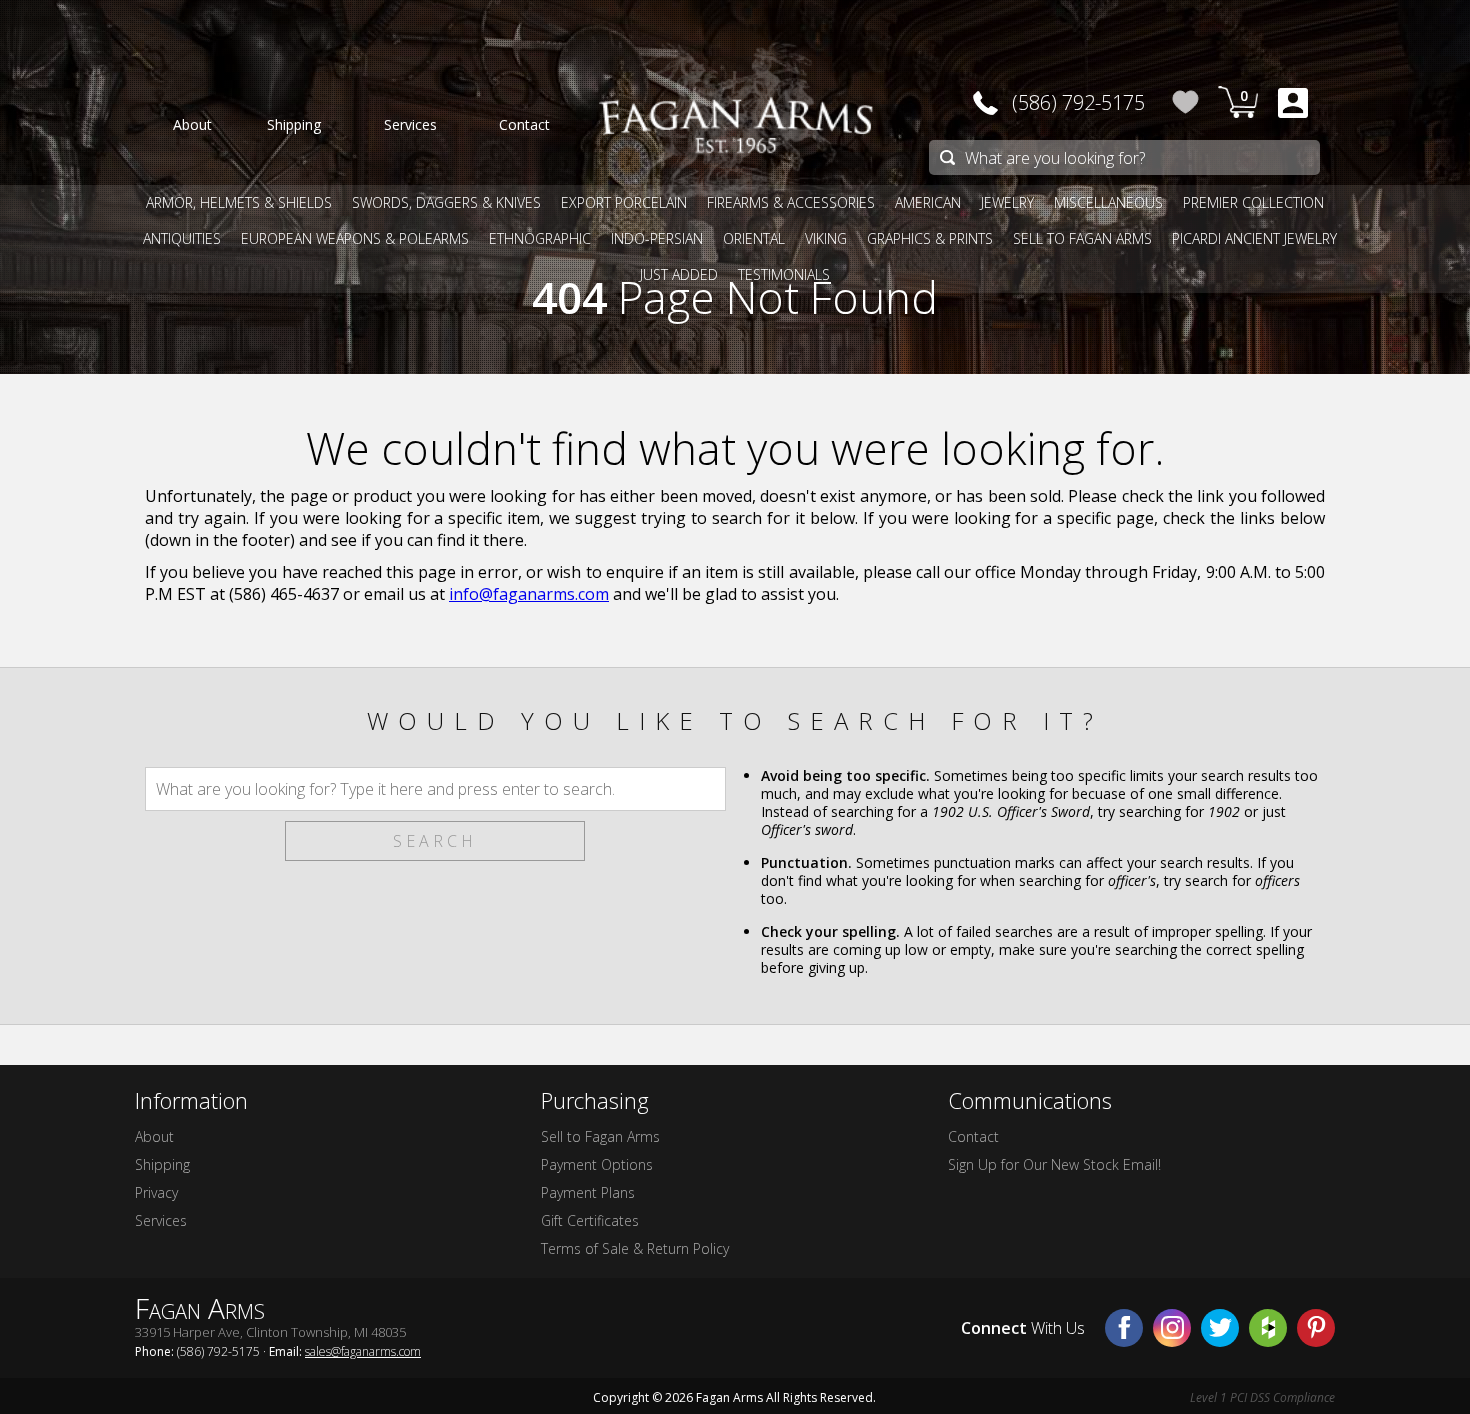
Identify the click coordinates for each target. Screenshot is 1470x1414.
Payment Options (597, 1164)
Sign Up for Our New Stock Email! (1054, 1164)
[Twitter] (1220, 1328)
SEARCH (435, 841)
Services (161, 1220)
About (154, 1136)
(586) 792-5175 (1078, 102)
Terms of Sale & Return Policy (635, 1248)
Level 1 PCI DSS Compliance (1262, 1397)
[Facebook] (1124, 1328)
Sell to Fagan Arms (600, 1136)
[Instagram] (1172, 1328)
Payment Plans (588, 1192)
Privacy (156, 1192)
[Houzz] (1268, 1328)
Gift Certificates (590, 1220)
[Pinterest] (1316, 1328)
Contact (973, 1136)
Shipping (162, 1164)
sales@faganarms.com (363, 1351)
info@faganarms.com (529, 594)
